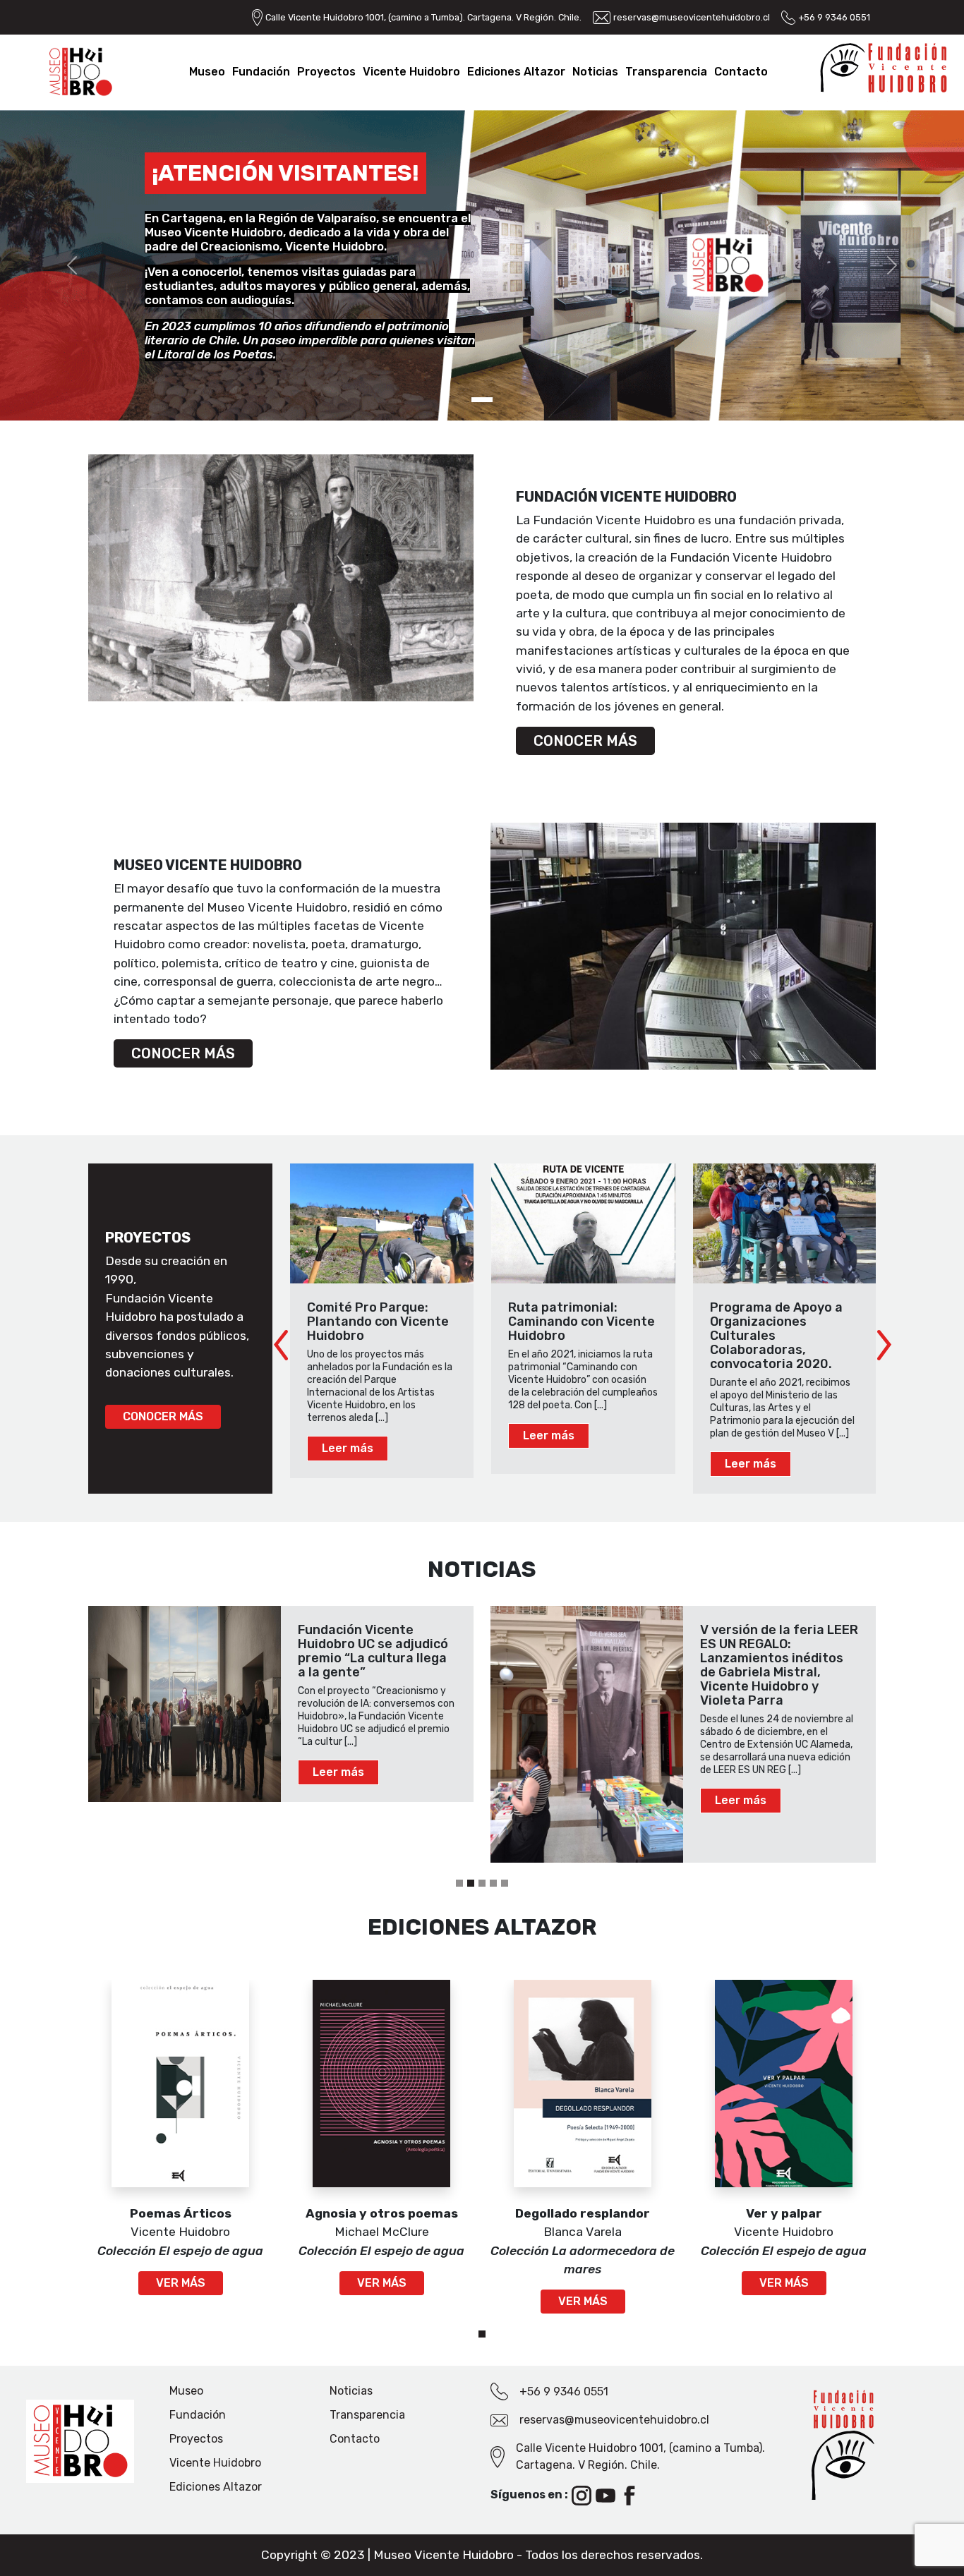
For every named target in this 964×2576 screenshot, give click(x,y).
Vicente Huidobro (411, 72)
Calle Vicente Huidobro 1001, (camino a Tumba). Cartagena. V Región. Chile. (423, 17)
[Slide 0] (459, 1883)
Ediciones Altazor (516, 72)
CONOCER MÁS (585, 741)
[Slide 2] (482, 1883)
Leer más (348, 1448)
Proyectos (326, 72)
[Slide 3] (493, 1883)
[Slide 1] (471, 1883)
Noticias (595, 72)
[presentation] (281, 1346)
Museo (207, 72)
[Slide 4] (505, 1883)
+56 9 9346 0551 (834, 17)
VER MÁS (181, 2283)
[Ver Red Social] (583, 2495)
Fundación (261, 72)
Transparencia (666, 72)
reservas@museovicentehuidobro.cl (692, 17)
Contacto (741, 72)
